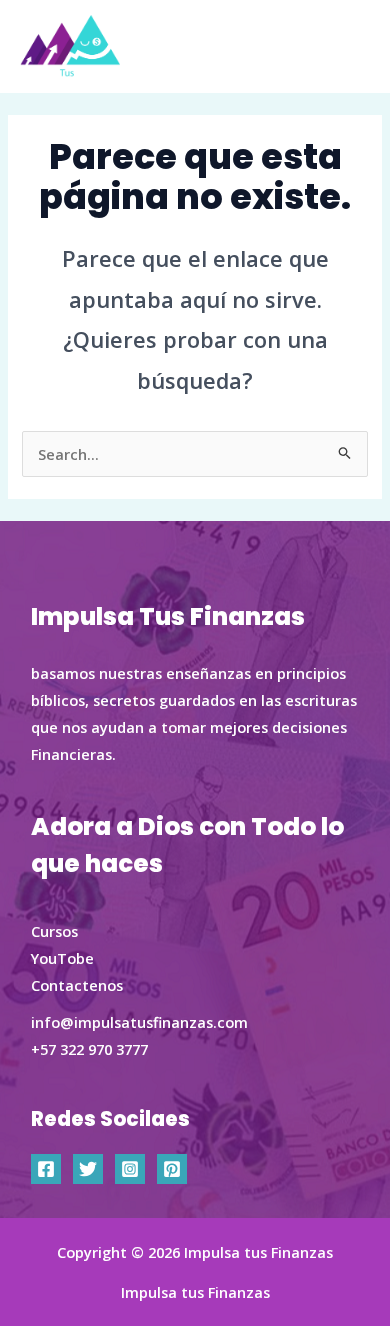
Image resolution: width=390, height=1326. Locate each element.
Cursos (54, 931)
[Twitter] (88, 1169)
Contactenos (77, 985)
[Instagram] (130, 1169)
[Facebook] (46, 1169)
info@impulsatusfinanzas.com (139, 1022)
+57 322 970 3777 (89, 1049)
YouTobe (62, 958)
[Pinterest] (172, 1169)
